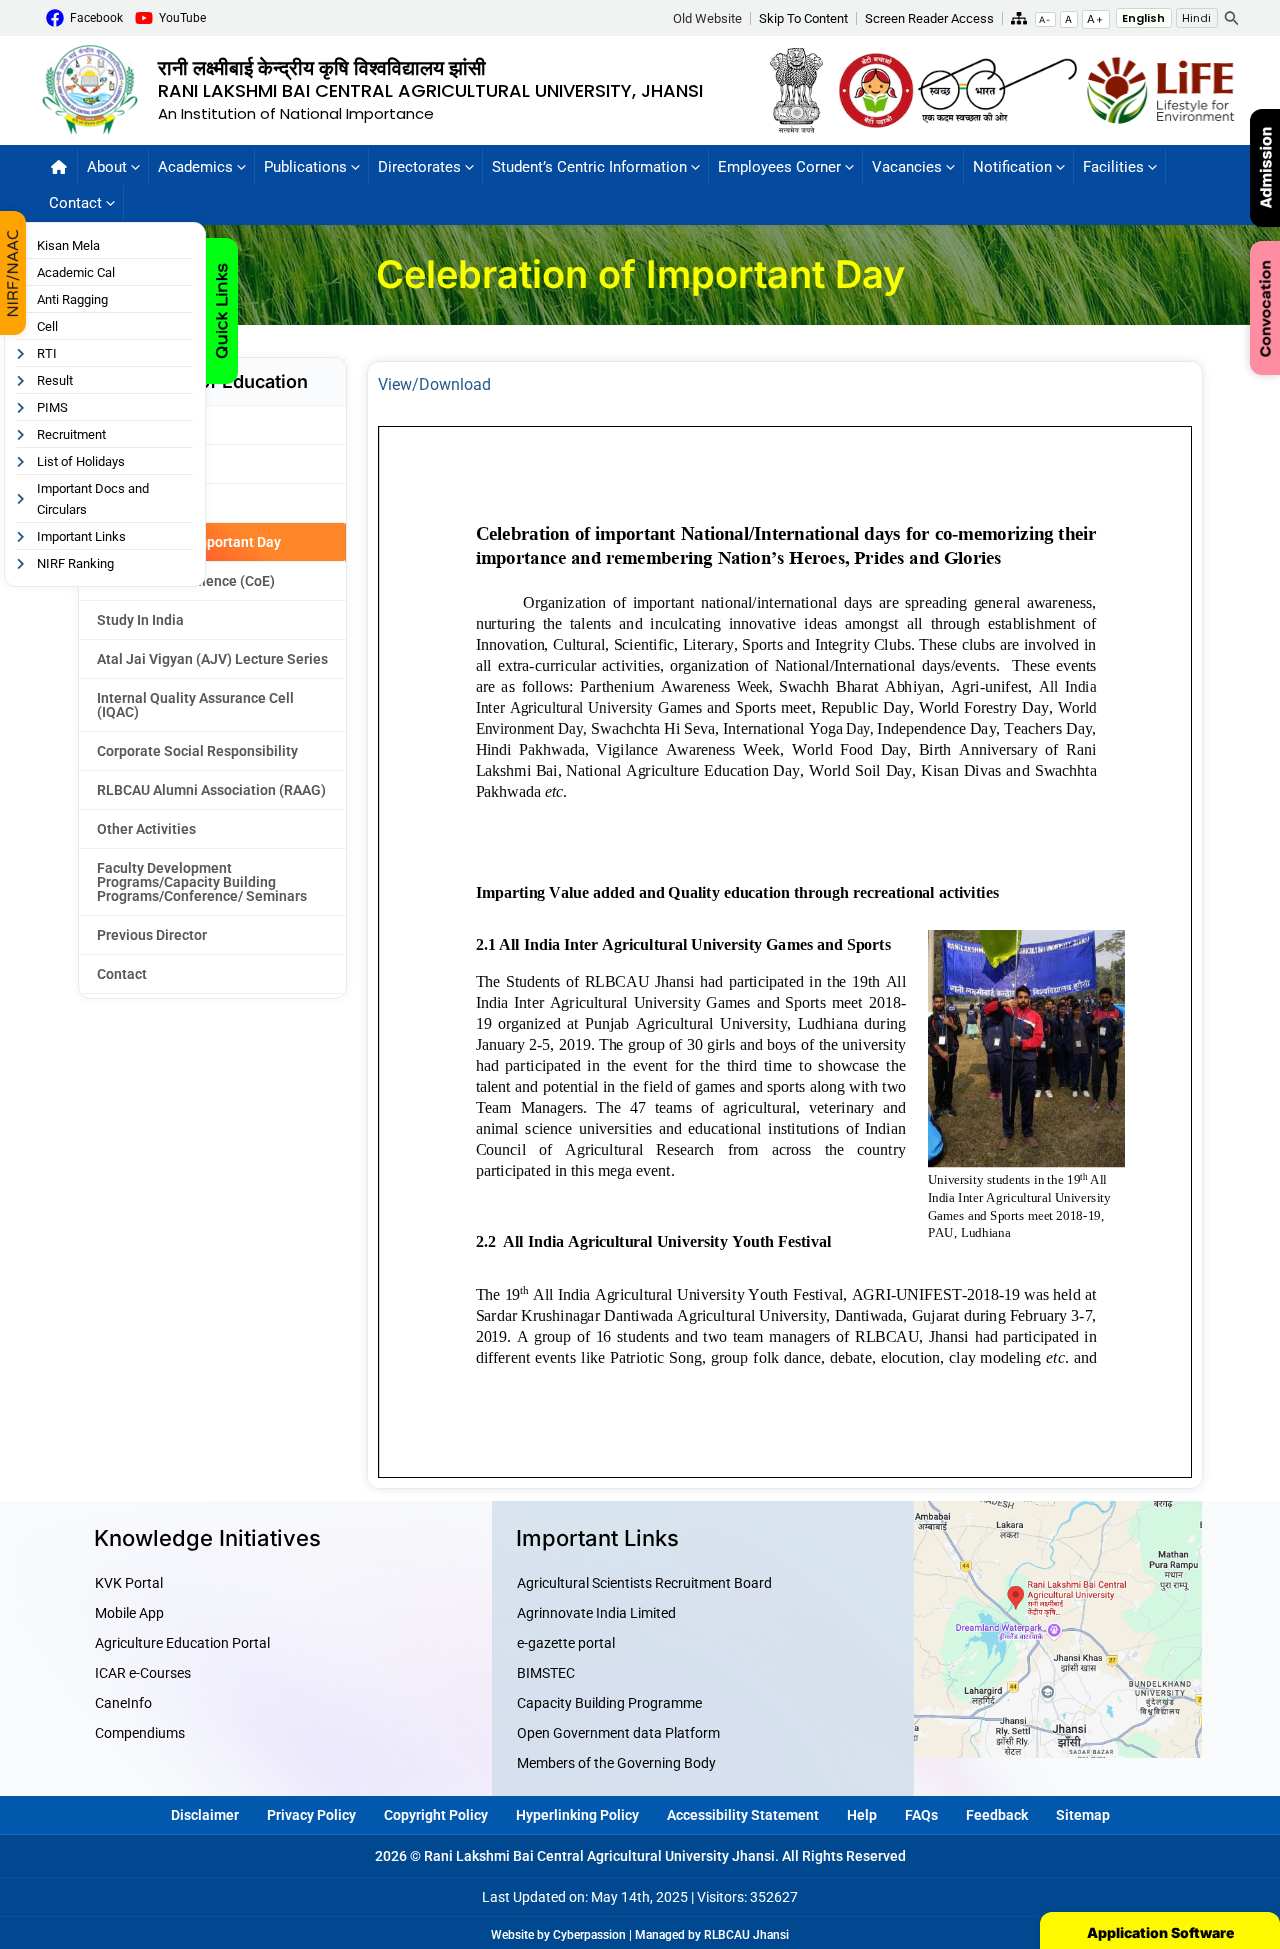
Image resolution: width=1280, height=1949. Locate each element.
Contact (122, 974)
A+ (1095, 19)
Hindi (1196, 18)
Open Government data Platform (618, 1733)
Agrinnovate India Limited (596, 1613)
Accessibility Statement (743, 1815)
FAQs (921, 1815)
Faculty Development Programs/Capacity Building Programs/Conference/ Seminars (202, 882)
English (1143, 18)
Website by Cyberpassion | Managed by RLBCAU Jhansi (640, 1935)
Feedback (997, 1815)
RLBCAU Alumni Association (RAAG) (211, 790)
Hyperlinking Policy (577, 1815)
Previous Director (152, 935)
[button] (712, 18)
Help (862, 1815)
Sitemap (1083, 1815)
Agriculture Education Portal (182, 1643)
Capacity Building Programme (609, 1703)
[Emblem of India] (802, 89)
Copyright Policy (436, 1815)
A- (1045, 19)
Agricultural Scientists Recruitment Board (644, 1583)
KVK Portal (129, 1583)
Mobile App (129, 1613)
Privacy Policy (311, 1815)
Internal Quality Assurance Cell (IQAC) (195, 705)
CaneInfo (123, 1703)
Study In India (140, 620)
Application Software (1160, 1932)
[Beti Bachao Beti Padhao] (876, 89)
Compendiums (140, 1733)
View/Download (434, 384)
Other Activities (146, 829)
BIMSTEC (546, 1673)
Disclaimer (205, 1815)
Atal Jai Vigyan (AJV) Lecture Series (212, 659)
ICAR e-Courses (143, 1673)
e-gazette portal (566, 1643)
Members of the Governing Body (616, 1763)
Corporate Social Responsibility (197, 751)
